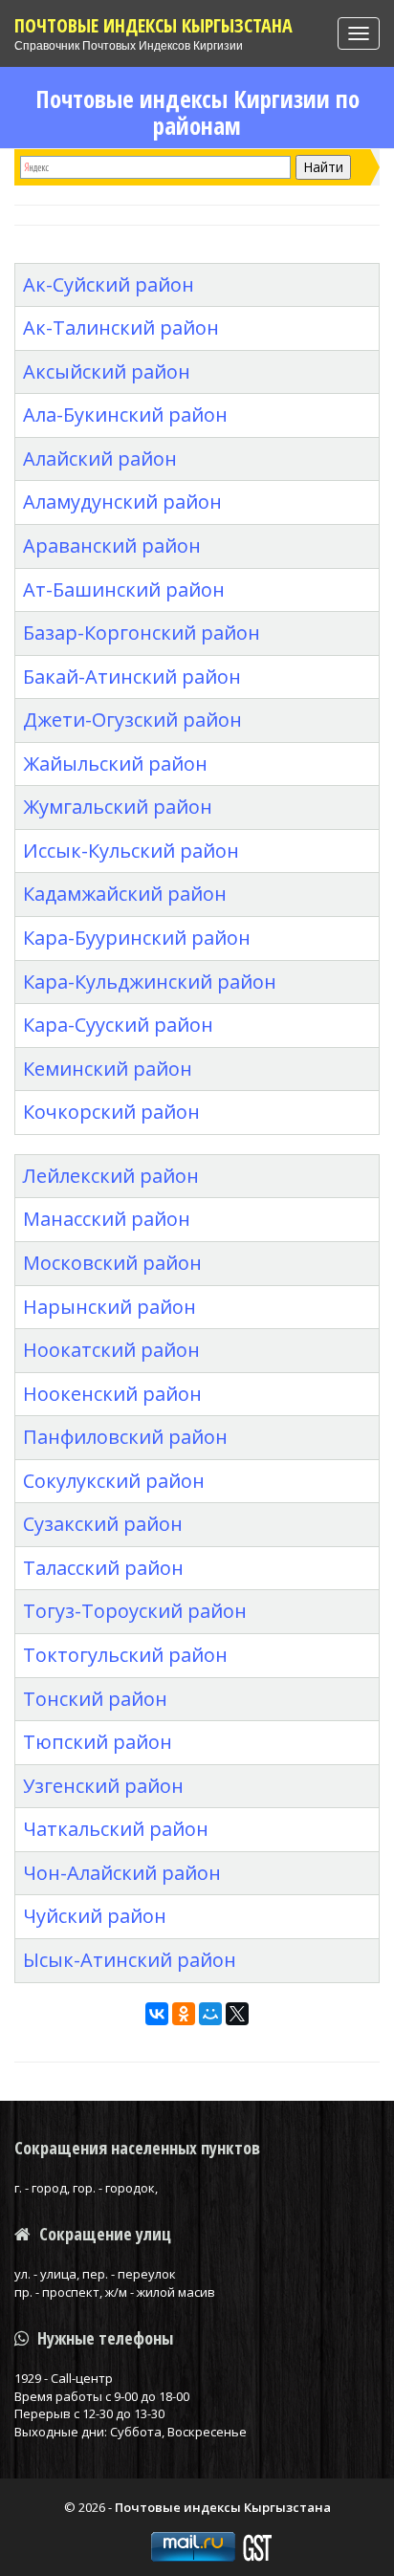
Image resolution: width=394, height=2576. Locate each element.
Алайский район (100, 458)
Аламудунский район (122, 502)
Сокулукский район (114, 1481)
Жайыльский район (115, 764)
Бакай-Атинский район (132, 677)
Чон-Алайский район (122, 1873)
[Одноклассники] (184, 2014)
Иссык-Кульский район (131, 851)
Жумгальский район (118, 807)
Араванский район (112, 546)
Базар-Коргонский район (142, 633)
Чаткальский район (116, 1829)
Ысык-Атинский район (130, 1960)
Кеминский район (108, 1069)
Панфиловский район (125, 1437)
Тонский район (95, 1699)
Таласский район (103, 1568)
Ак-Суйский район (109, 284)
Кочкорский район (111, 1112)
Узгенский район (103, 1786)
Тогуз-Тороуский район (135, 1611)
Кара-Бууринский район (137, 938)
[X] (237, 2014)
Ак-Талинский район (121, 327)
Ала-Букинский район (125, 415)
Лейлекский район (111, 1176)
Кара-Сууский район (118, 1025)
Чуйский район (95, 1916)
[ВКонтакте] (157, 2014)
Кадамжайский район (125, 894)
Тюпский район (98, 1742)
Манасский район (107, 1219)
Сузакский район (103, 1524)
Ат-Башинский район (124, 589)
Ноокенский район (112, 1394)
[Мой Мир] (210, 2014)
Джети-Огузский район (132, 720)
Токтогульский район (125, 1655)
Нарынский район (109, 1307)
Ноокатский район (111, 1350)
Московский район (112, 1263)
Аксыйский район (107, 371)
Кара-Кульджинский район (150, 982)
